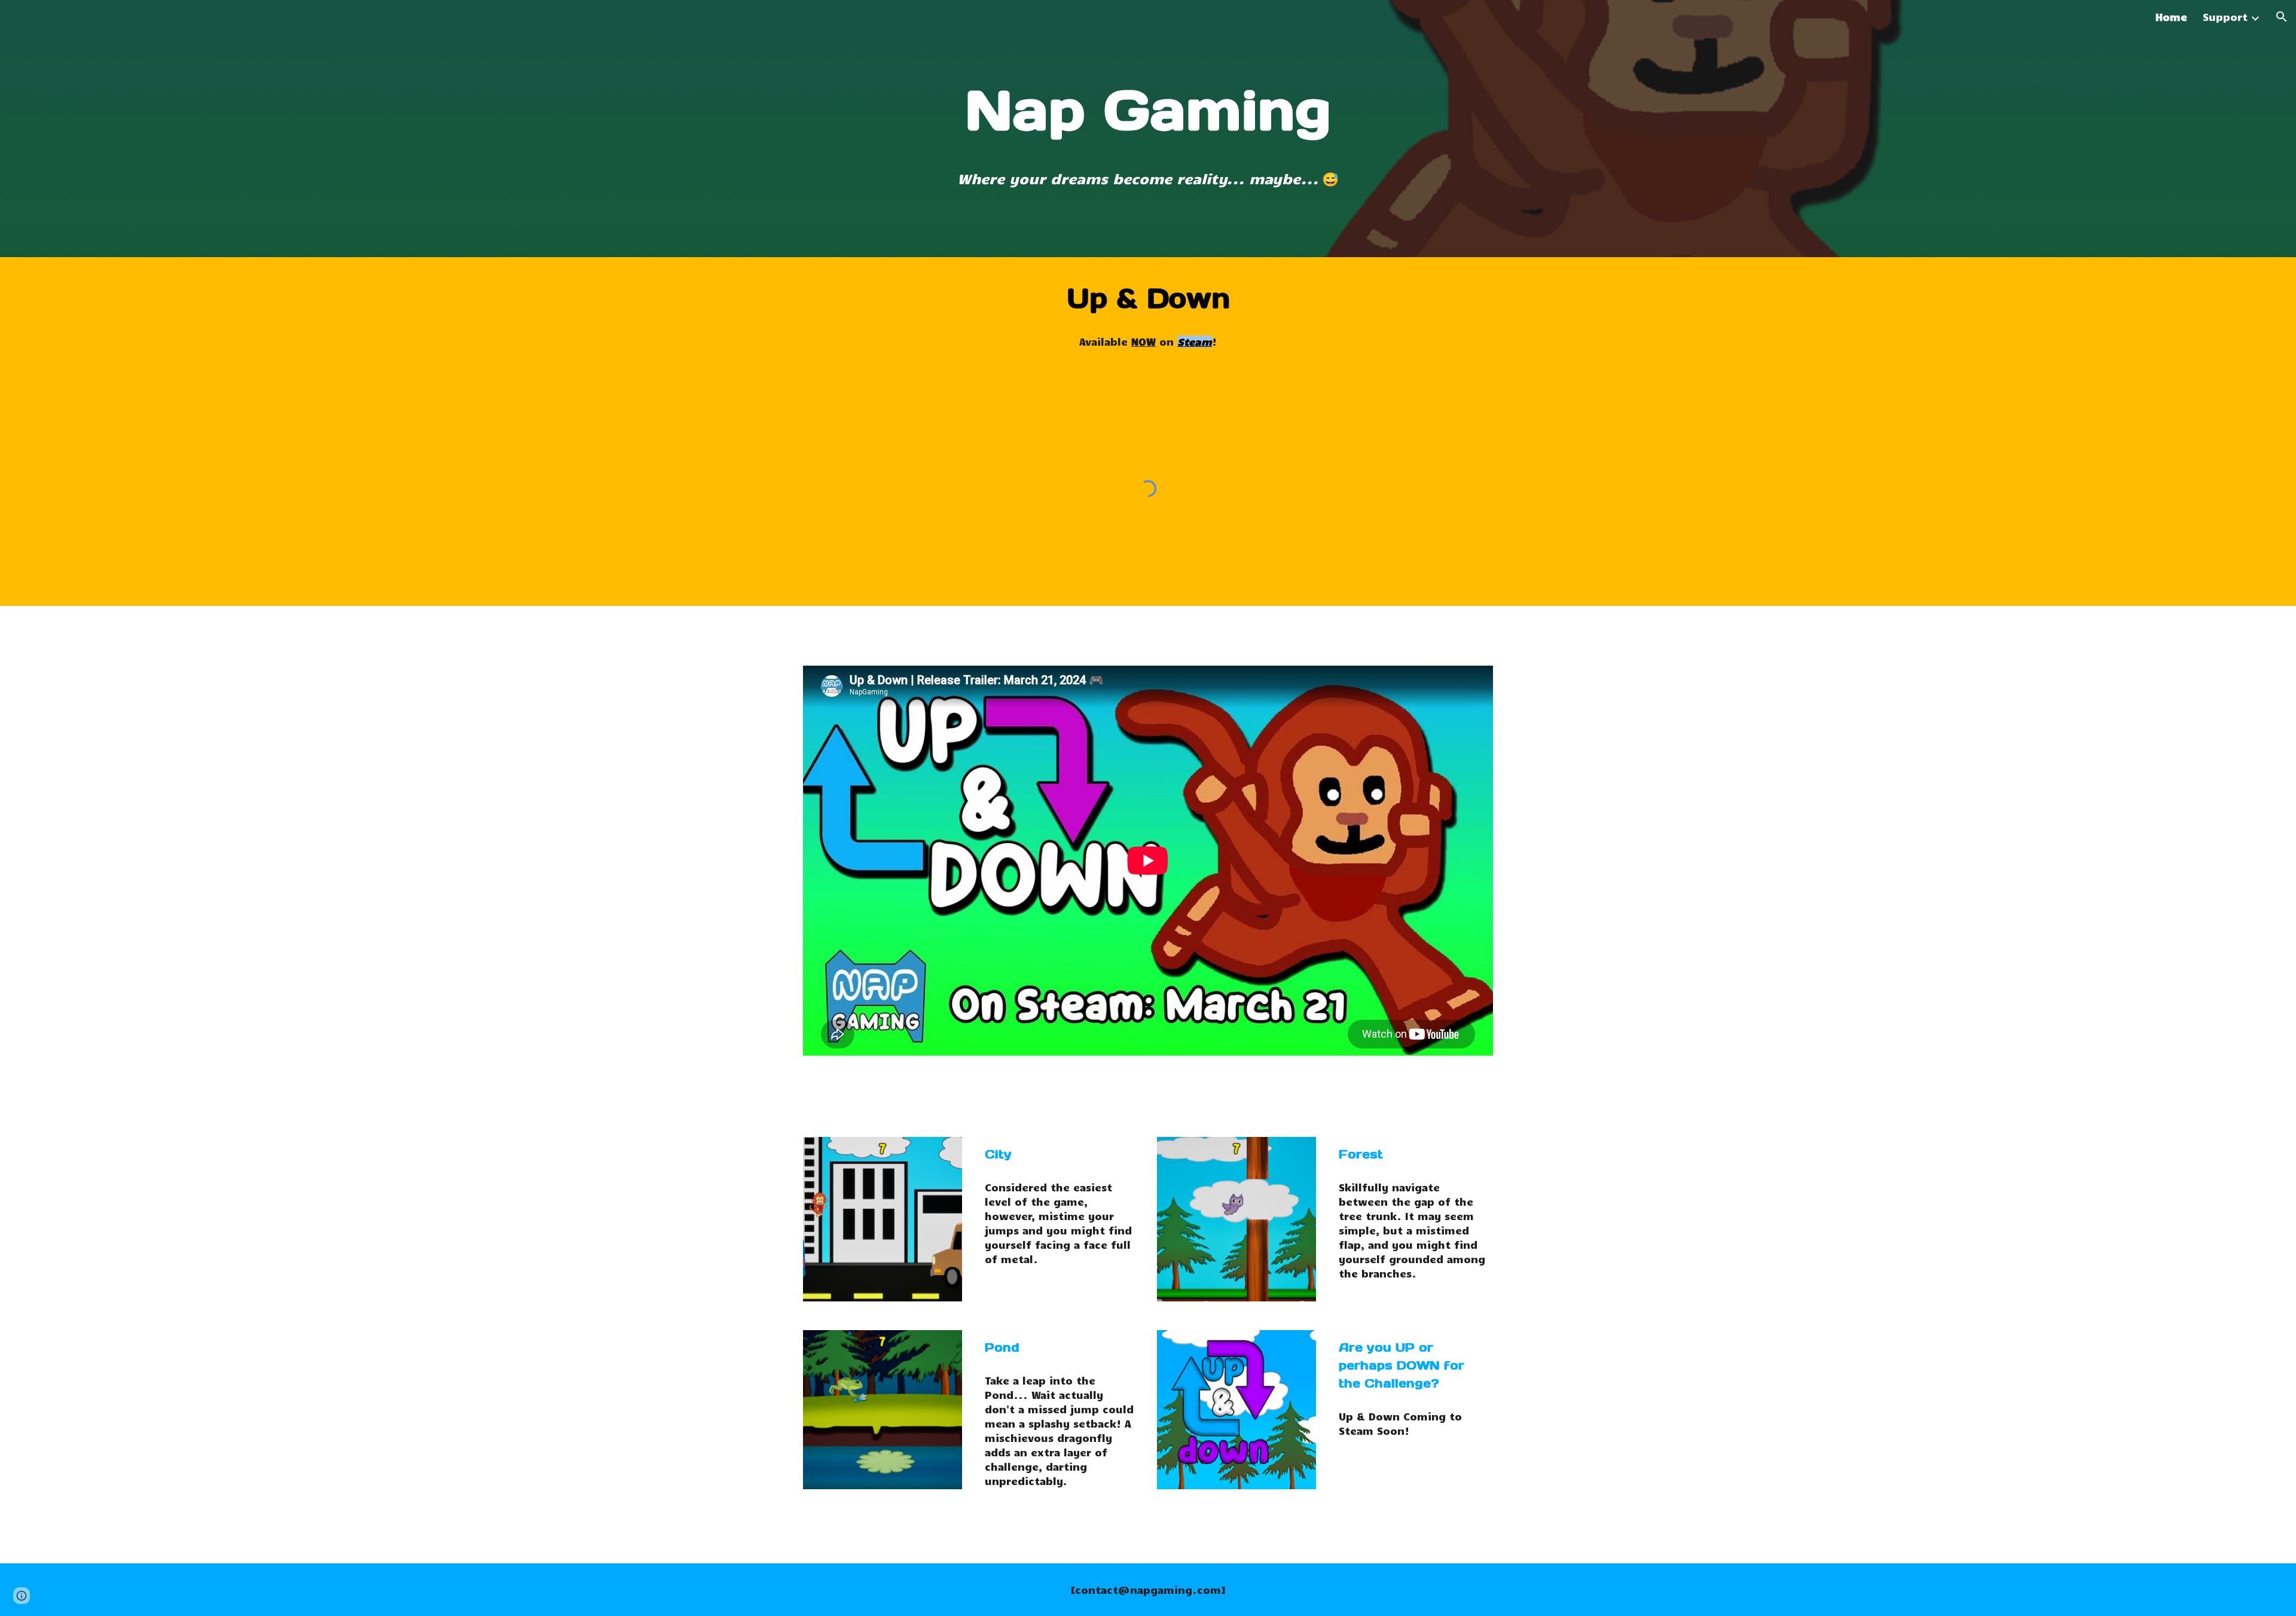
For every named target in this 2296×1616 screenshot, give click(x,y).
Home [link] (2171, 17)
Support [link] (2225, 17)
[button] (2282, 17)
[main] (1148, 110)
